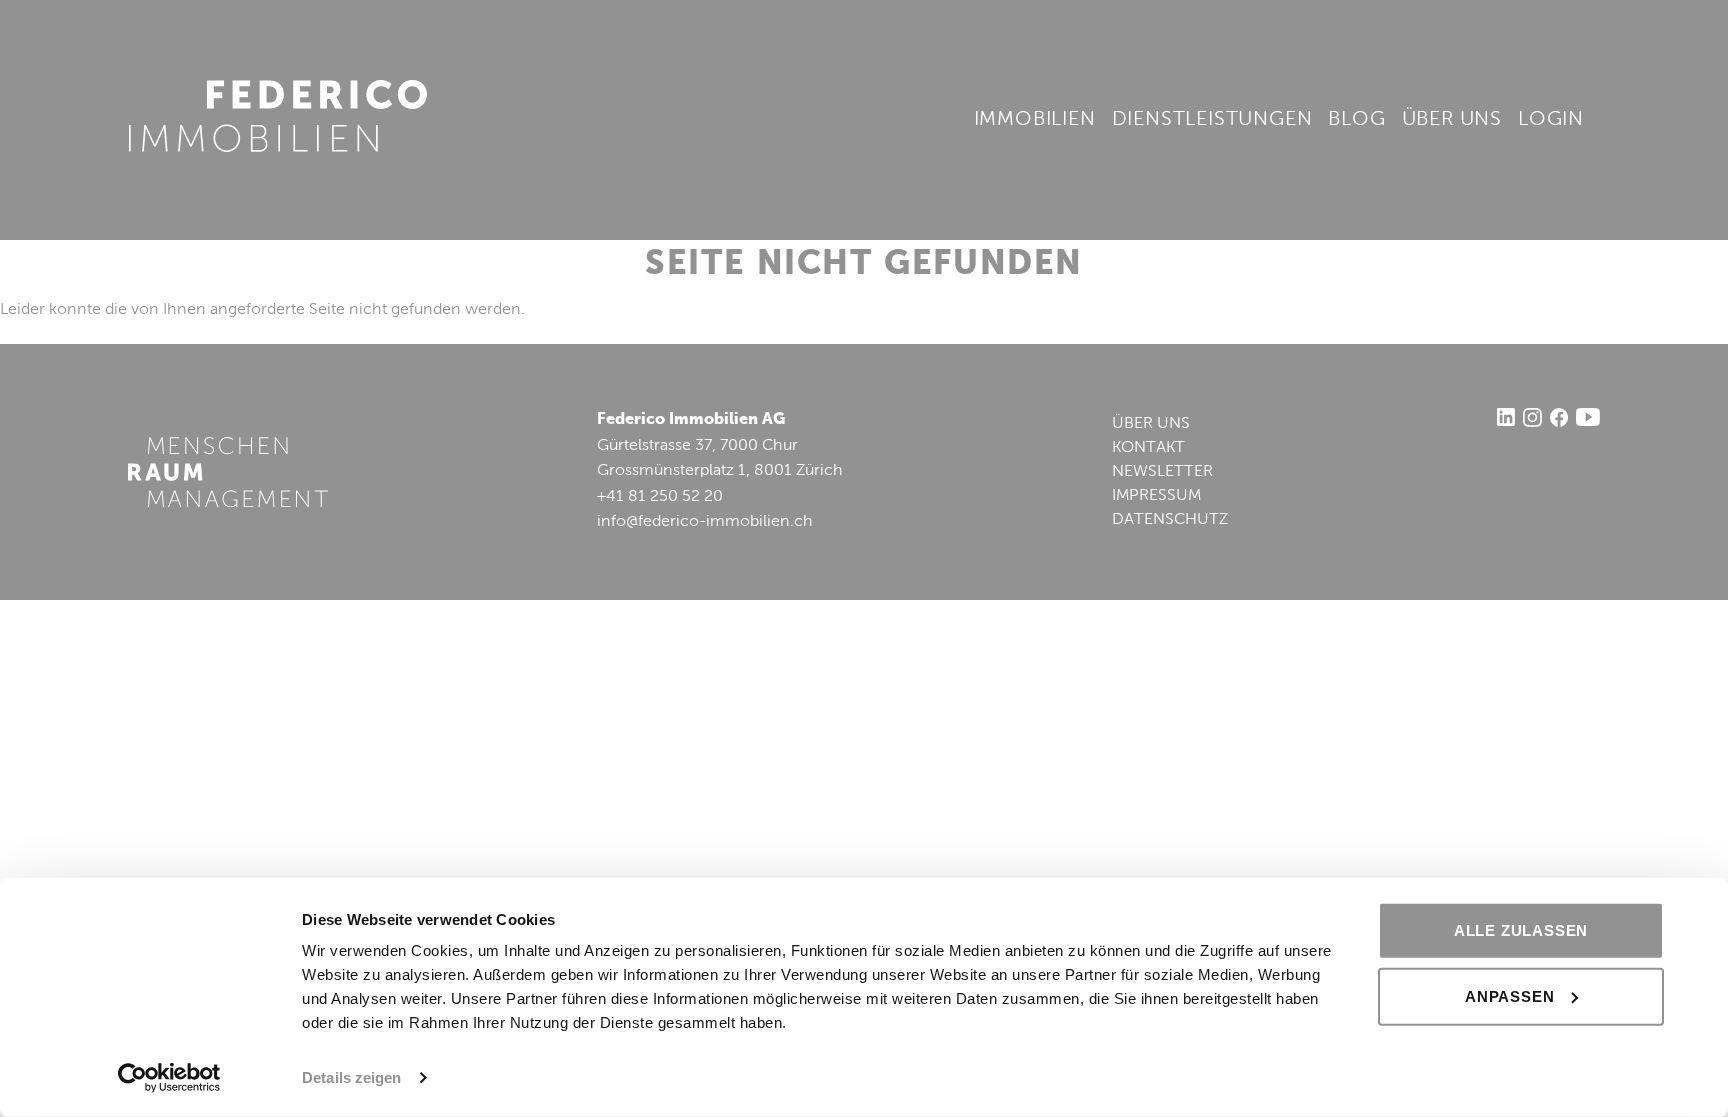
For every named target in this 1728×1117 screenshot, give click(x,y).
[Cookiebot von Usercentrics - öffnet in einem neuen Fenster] (169, 1078)
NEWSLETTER (1162, 472)
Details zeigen (351, 1077)
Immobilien (1035, 120)
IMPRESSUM (1156, 496)
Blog (1356, 120)
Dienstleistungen (1212, 120)
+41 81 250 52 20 (660, 497)
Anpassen (1509, 995)
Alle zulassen (1521, 930)
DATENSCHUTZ (1170, 520)
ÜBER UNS (1151, 424)
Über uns (1452, 120)
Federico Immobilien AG (278, 116)
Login (1551, 120)
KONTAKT (1148, 448)
